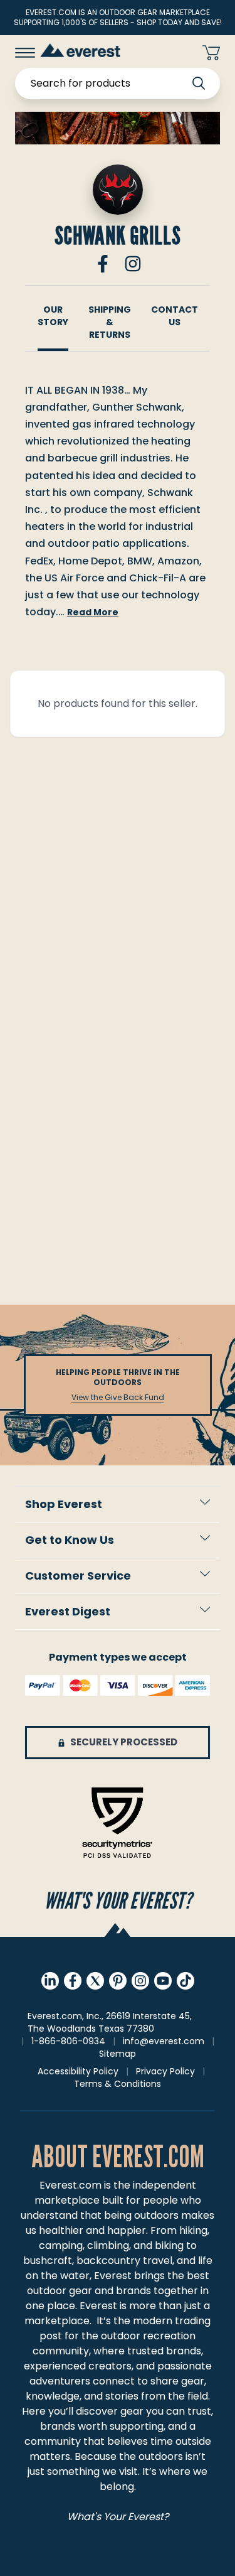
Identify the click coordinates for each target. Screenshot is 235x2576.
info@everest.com (164, 2041)
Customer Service (78, 1576)
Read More (93, 612)
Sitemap (118, 2054)
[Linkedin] (50, 1981)
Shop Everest (64, 1504)
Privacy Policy (165, 2071)
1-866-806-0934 (68, 2041)
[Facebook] (103, 264)
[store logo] (80, 50)
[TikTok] (185, 1981)
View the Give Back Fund (118, 1398)
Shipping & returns (110, 322)
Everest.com (70, 2185)
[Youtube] (163, 1981)
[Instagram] (133, 264)
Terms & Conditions (118, 2084)
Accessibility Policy (78, 2071)
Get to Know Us (70, 1540)
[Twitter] (95, 1981)
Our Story (53, 316)
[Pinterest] (118, 1981)
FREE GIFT (168, 53)
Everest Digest (68, 1611)
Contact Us (175, 316)
